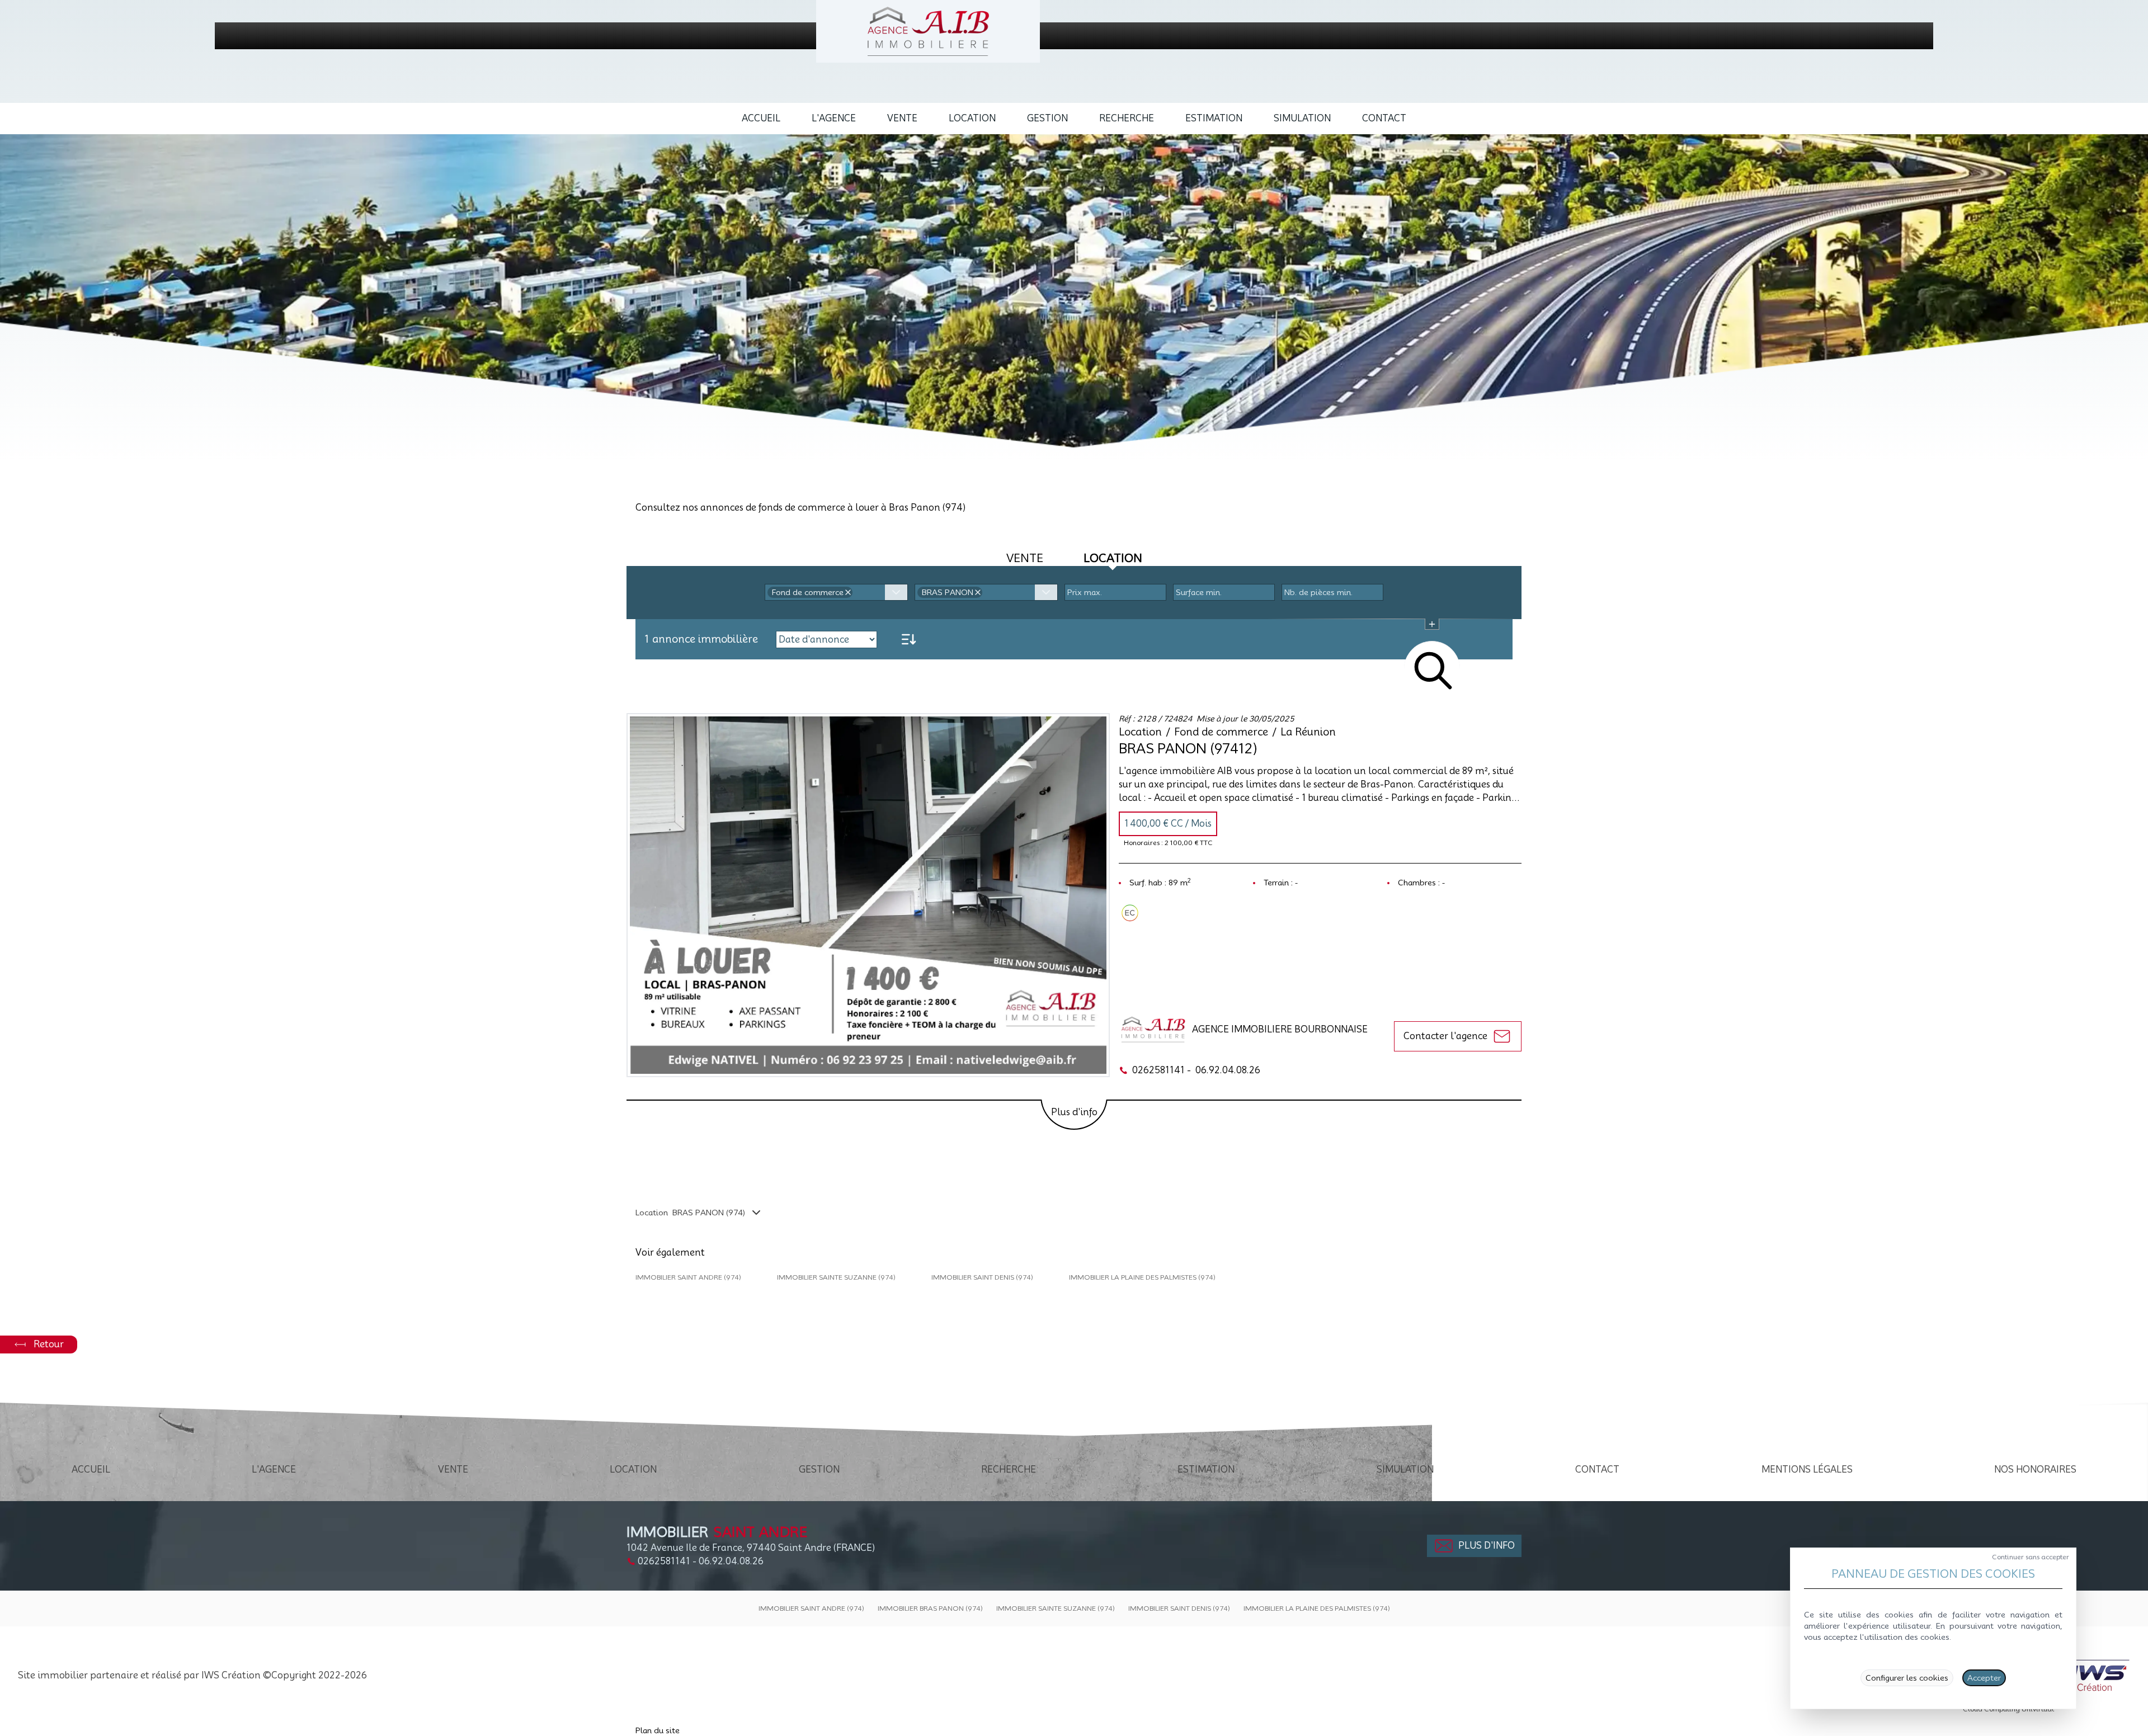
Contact (1384, 118)
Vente (902, 118)
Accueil (761, 118)
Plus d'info (1074, 1112)
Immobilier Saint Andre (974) (688, 1277)
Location (972, 118)
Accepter (1984, 1678)
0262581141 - (1162, 1070)
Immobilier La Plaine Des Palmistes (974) (1142, 1277)
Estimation (1214, 118)
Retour (49, 1344)
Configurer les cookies (1907, 1678)
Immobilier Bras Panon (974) (930, 1608)
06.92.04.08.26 (1228, 1070)
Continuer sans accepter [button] (2031, 1557)
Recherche (1127, 118)
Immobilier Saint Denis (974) (982, 1277)
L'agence (834, 118)
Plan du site (658, 1730)
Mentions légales (1807, 1470)
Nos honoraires (2035, 1470)
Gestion (1047, 118)
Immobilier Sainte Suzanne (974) (836, 1277)
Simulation (1302, 118)
